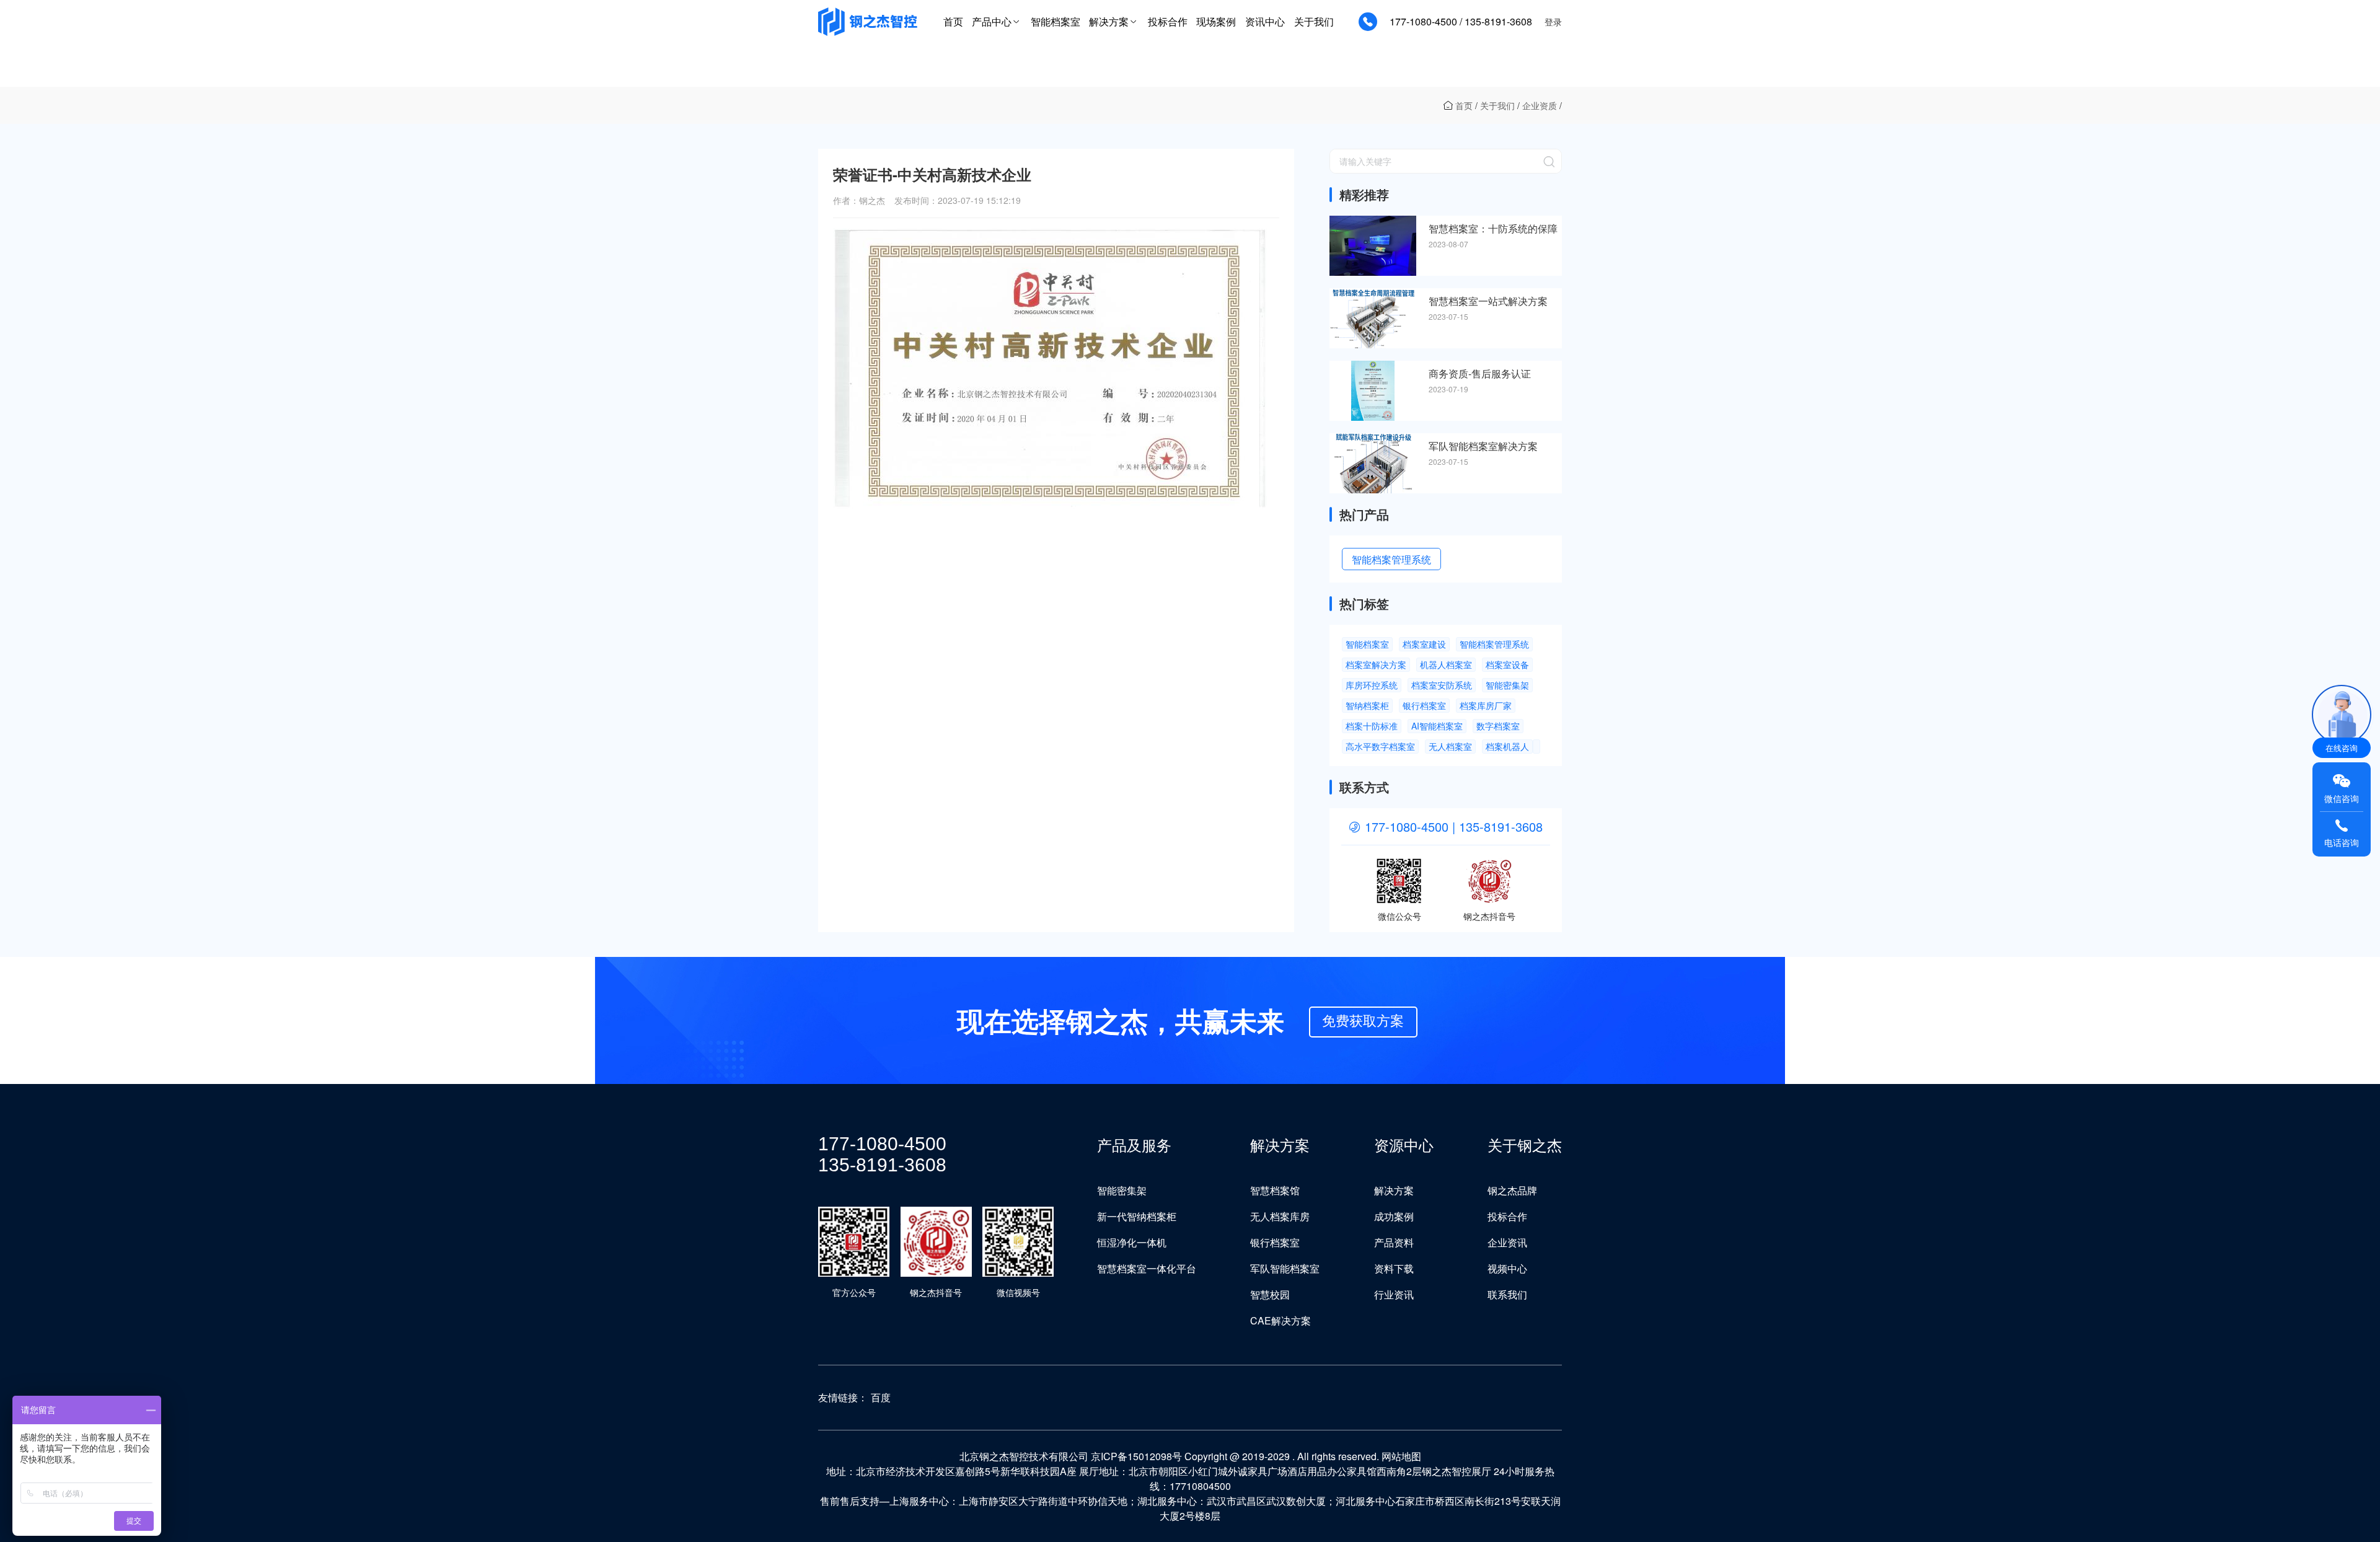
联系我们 (1507, 1294)
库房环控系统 (1372, 685)
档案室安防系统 (1442, 685)
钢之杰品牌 (1512, 1190)
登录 (1553, 22)
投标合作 (1168, 21)
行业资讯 (1394, 1294)
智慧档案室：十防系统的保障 (1493, 229)
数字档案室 (1498, 726)
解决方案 (1109, 21)
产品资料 (1394, 1242)
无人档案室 (1450, 746)
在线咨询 (2342, 748)
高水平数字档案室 (1380, 746)
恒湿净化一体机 (1132, 1242)
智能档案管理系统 (1391, 559)
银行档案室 (1424, 705)
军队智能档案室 (1285, 1268)
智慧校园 (1270, 1294)
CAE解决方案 (1280, 1320)
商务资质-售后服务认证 (1480, 374)
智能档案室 (1056, 21)
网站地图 (1401, 1456)
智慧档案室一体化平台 (1147, 1268)
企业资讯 (1507, 1242)
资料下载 (1394, 1268)
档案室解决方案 (1376, 664)
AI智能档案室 (1437, 726)
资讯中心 (1265, 21)
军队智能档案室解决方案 (1483, 446)
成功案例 (1394, 1216)
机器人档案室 (1446, 664)
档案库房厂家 (1486, 705)
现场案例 (1216, 21)
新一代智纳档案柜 (1137, 1216)
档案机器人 (1507, 746)
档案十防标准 (1372, 726)
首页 (953, 21)
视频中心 (1507, 1268)
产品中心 (992, 21)
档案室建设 (1424, 644)
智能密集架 (1507, 685)
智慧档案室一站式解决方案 (1488, 301)
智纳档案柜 (1367, 705)
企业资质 (1540, 105)
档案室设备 (1507, 664)
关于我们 (1314, 21)
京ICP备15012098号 (1136, 1456)
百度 (881, 1397)
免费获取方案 (1363, 1020)
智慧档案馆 (1275, 1190)
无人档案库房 (1280, 1216)
